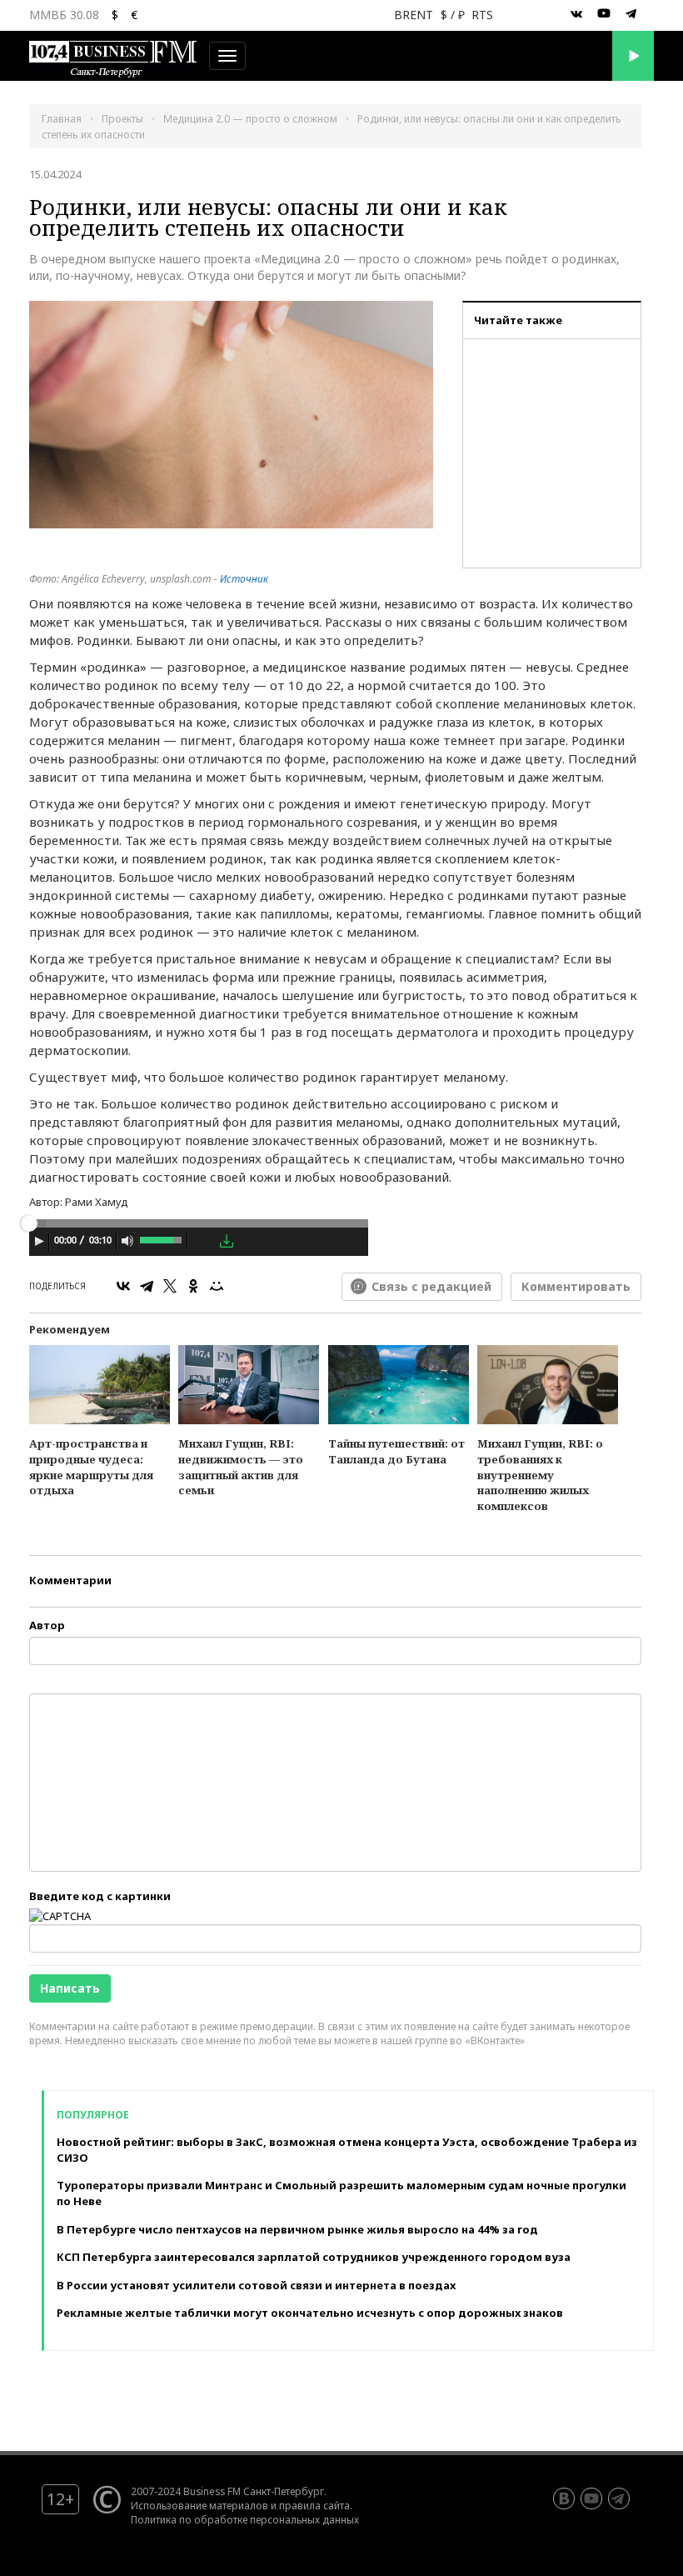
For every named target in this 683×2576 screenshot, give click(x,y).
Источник (244, 579)
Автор (47, 1625)
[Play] (39, 1241)
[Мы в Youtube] (604, 14)
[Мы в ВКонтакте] (576, 14)
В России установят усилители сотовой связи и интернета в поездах (256, 2285)
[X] (170, 1286)
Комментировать (576, 1286)
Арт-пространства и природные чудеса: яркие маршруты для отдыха (91, 1467)
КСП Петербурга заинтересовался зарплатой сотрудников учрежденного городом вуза (314, 2257)
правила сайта (314, 2505)
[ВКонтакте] (123, 1286)
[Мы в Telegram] (631, 14)
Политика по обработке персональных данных (245, 2519)
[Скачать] (227, 1241)
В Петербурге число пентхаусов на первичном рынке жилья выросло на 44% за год (297, 2229)
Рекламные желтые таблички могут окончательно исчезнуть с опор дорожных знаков (310, 2313)
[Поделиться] (203, 1242)
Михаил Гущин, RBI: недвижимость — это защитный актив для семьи (241, 1467)
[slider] (162, 1238)
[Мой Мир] (217, 1286)
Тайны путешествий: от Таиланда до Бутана (396, 1451)
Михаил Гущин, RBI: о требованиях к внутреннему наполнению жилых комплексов (540, 1474)
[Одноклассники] (193, 1286)
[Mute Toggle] (127, 1241)
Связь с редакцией (431, 1286)
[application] (199, 1243)
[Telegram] (147, 1286)
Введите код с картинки (100, 1896)
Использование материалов (199, 2505)
